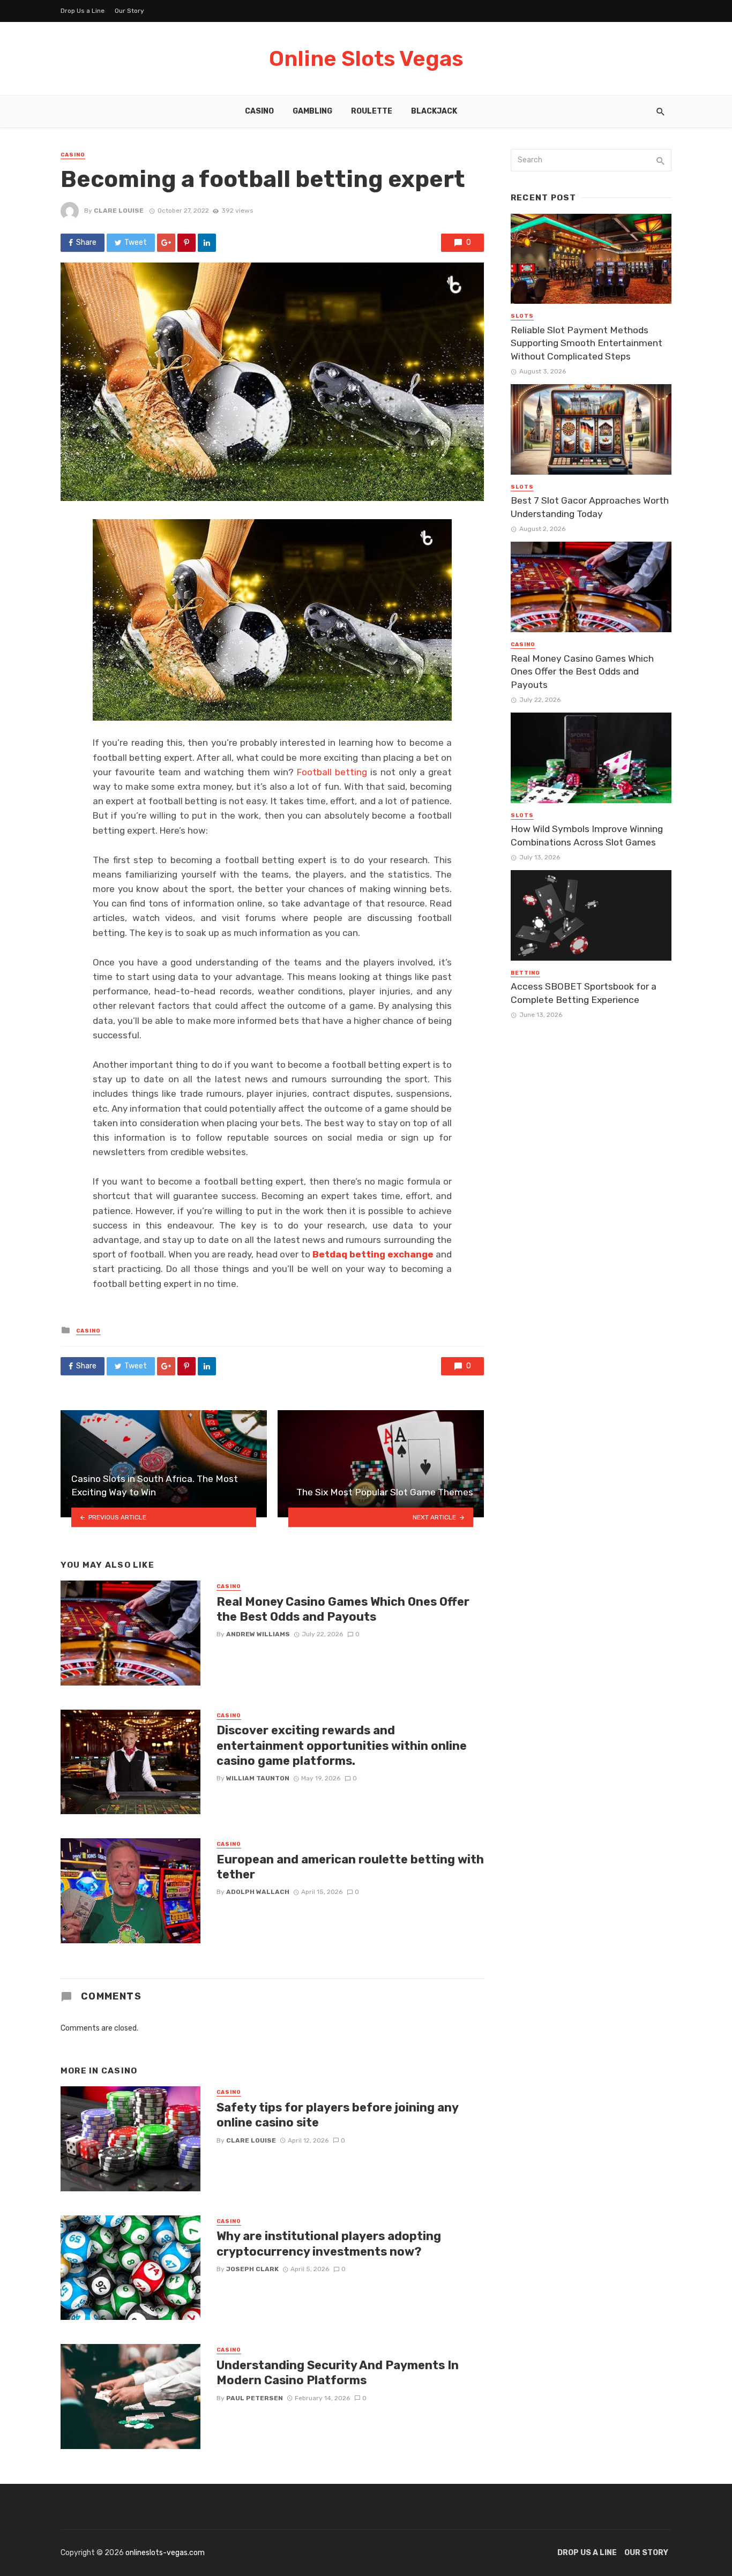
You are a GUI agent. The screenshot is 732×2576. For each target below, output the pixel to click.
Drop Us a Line (83, 11)
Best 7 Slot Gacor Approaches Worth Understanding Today (590, 507)
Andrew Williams (258, 1634)
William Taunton (258, 1778)
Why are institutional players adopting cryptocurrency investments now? (329, 2244)
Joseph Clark (252, 2269)
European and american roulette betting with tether (350, 1867)
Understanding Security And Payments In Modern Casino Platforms (338, 2373)
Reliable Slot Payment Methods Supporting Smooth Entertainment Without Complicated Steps (587, 343)
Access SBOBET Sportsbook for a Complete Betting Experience (584, 993)
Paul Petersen (255, 2398)
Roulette (372, 111)
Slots (522, 316)
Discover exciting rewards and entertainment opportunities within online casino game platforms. (342, 1746)
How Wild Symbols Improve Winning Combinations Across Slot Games (587, 836)
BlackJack (434, 111)
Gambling (312, 111)
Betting (525, 973)
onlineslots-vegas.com (165, 2553)
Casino (259, 111)
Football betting (332, 772)
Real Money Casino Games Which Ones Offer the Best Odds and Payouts (343, 1609)
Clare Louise (119, 211)
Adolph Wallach (258, 1892)
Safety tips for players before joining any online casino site (337, 2115)
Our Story (129, 11)
